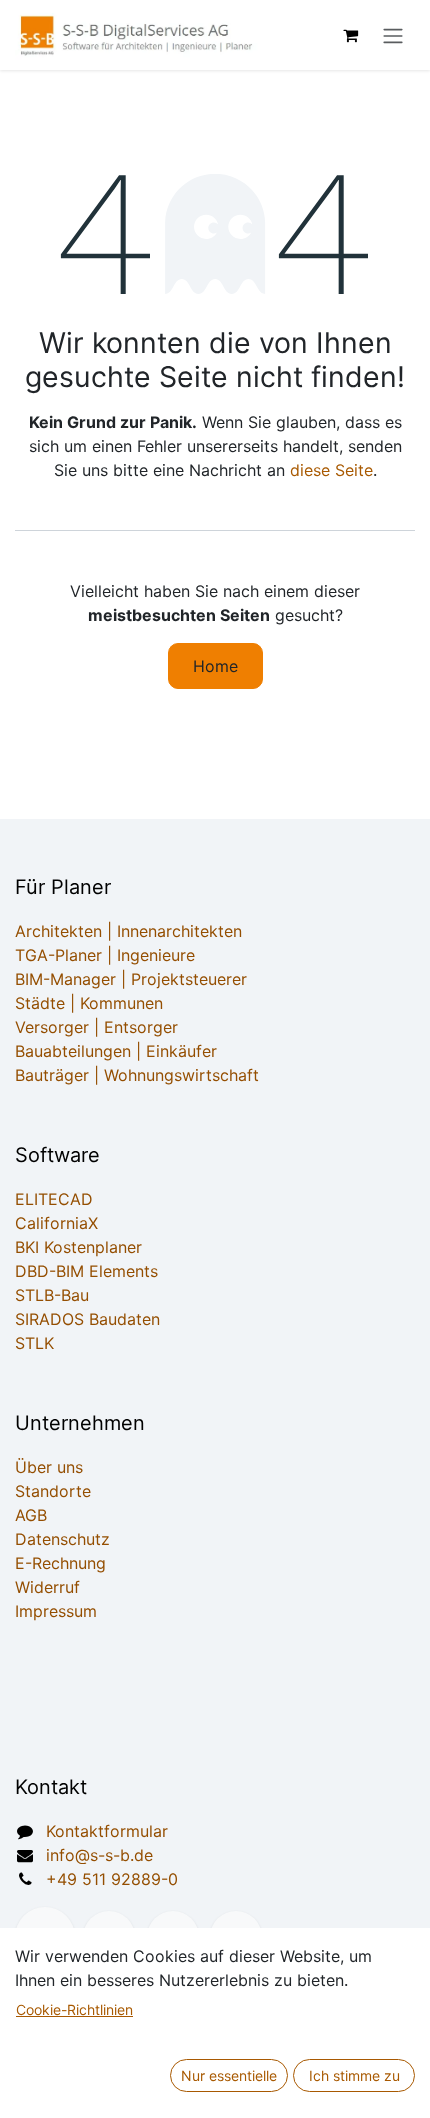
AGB (31, 1515)
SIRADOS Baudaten (87, 1319)
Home (215, 666)
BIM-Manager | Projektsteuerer (131, 979)
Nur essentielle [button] (229, 2075)
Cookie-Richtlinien (74, 2009)
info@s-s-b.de (99, 1855)
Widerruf (47, 1587)
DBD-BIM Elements (86, 1271)
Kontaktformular (107, 1831)
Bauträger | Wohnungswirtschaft (137, 1075)
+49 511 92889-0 (112, 1879)
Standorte (53, 1491)
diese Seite (331, 470)
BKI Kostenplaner (78, 1247)
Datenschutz (62, 1539)
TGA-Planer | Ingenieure (105, 955)
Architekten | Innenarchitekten (128, 931)
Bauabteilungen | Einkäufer (116, 1051)
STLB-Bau (52, 1295)
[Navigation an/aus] (393, 35)
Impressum (56, 1611)
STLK (34, 1343)
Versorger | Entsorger (96, 1027)
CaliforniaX (56, 1223)
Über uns (49, 1467)
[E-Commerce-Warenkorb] (350, 35)
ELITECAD (54, 1199)
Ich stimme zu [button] (354, 2075)
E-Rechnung (60, 1563)
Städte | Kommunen (89, 1003)
